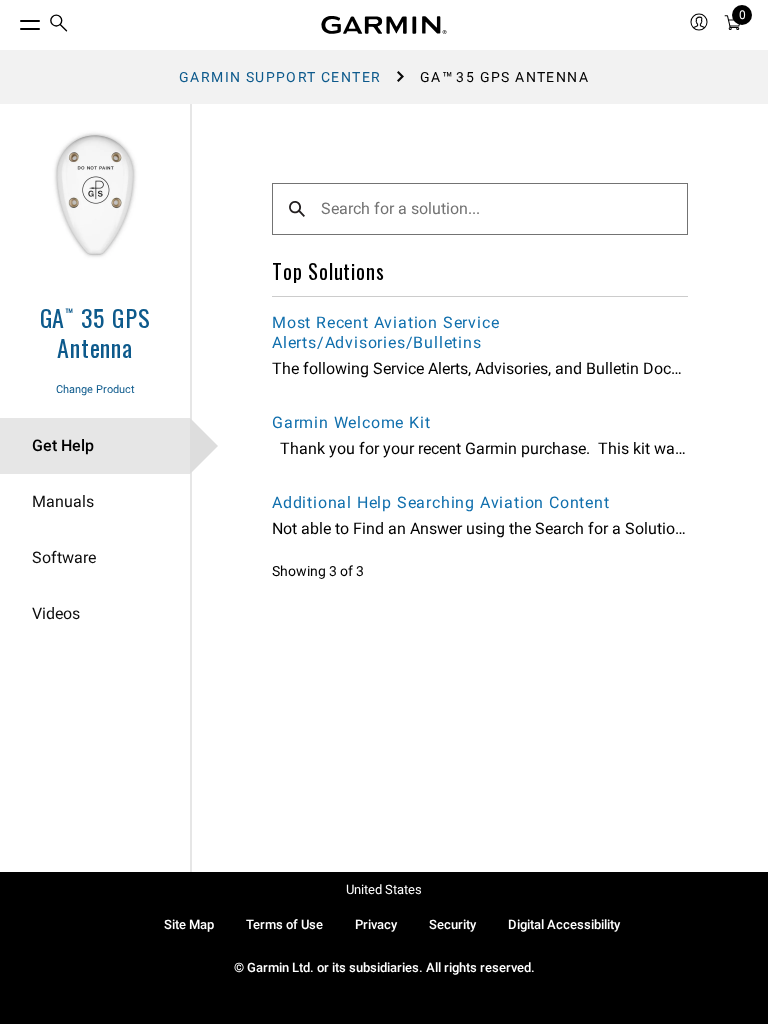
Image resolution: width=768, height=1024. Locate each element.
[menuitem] (59, 25)
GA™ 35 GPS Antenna (95, 332)
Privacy (376, 924)
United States (384, 889)
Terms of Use (284, 924)
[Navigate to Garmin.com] (384, 25)
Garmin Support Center (280, 77)
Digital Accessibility (564, 924)
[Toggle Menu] (12, 20)
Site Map (189, 924)
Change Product (95, 389)
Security (452, 924)
